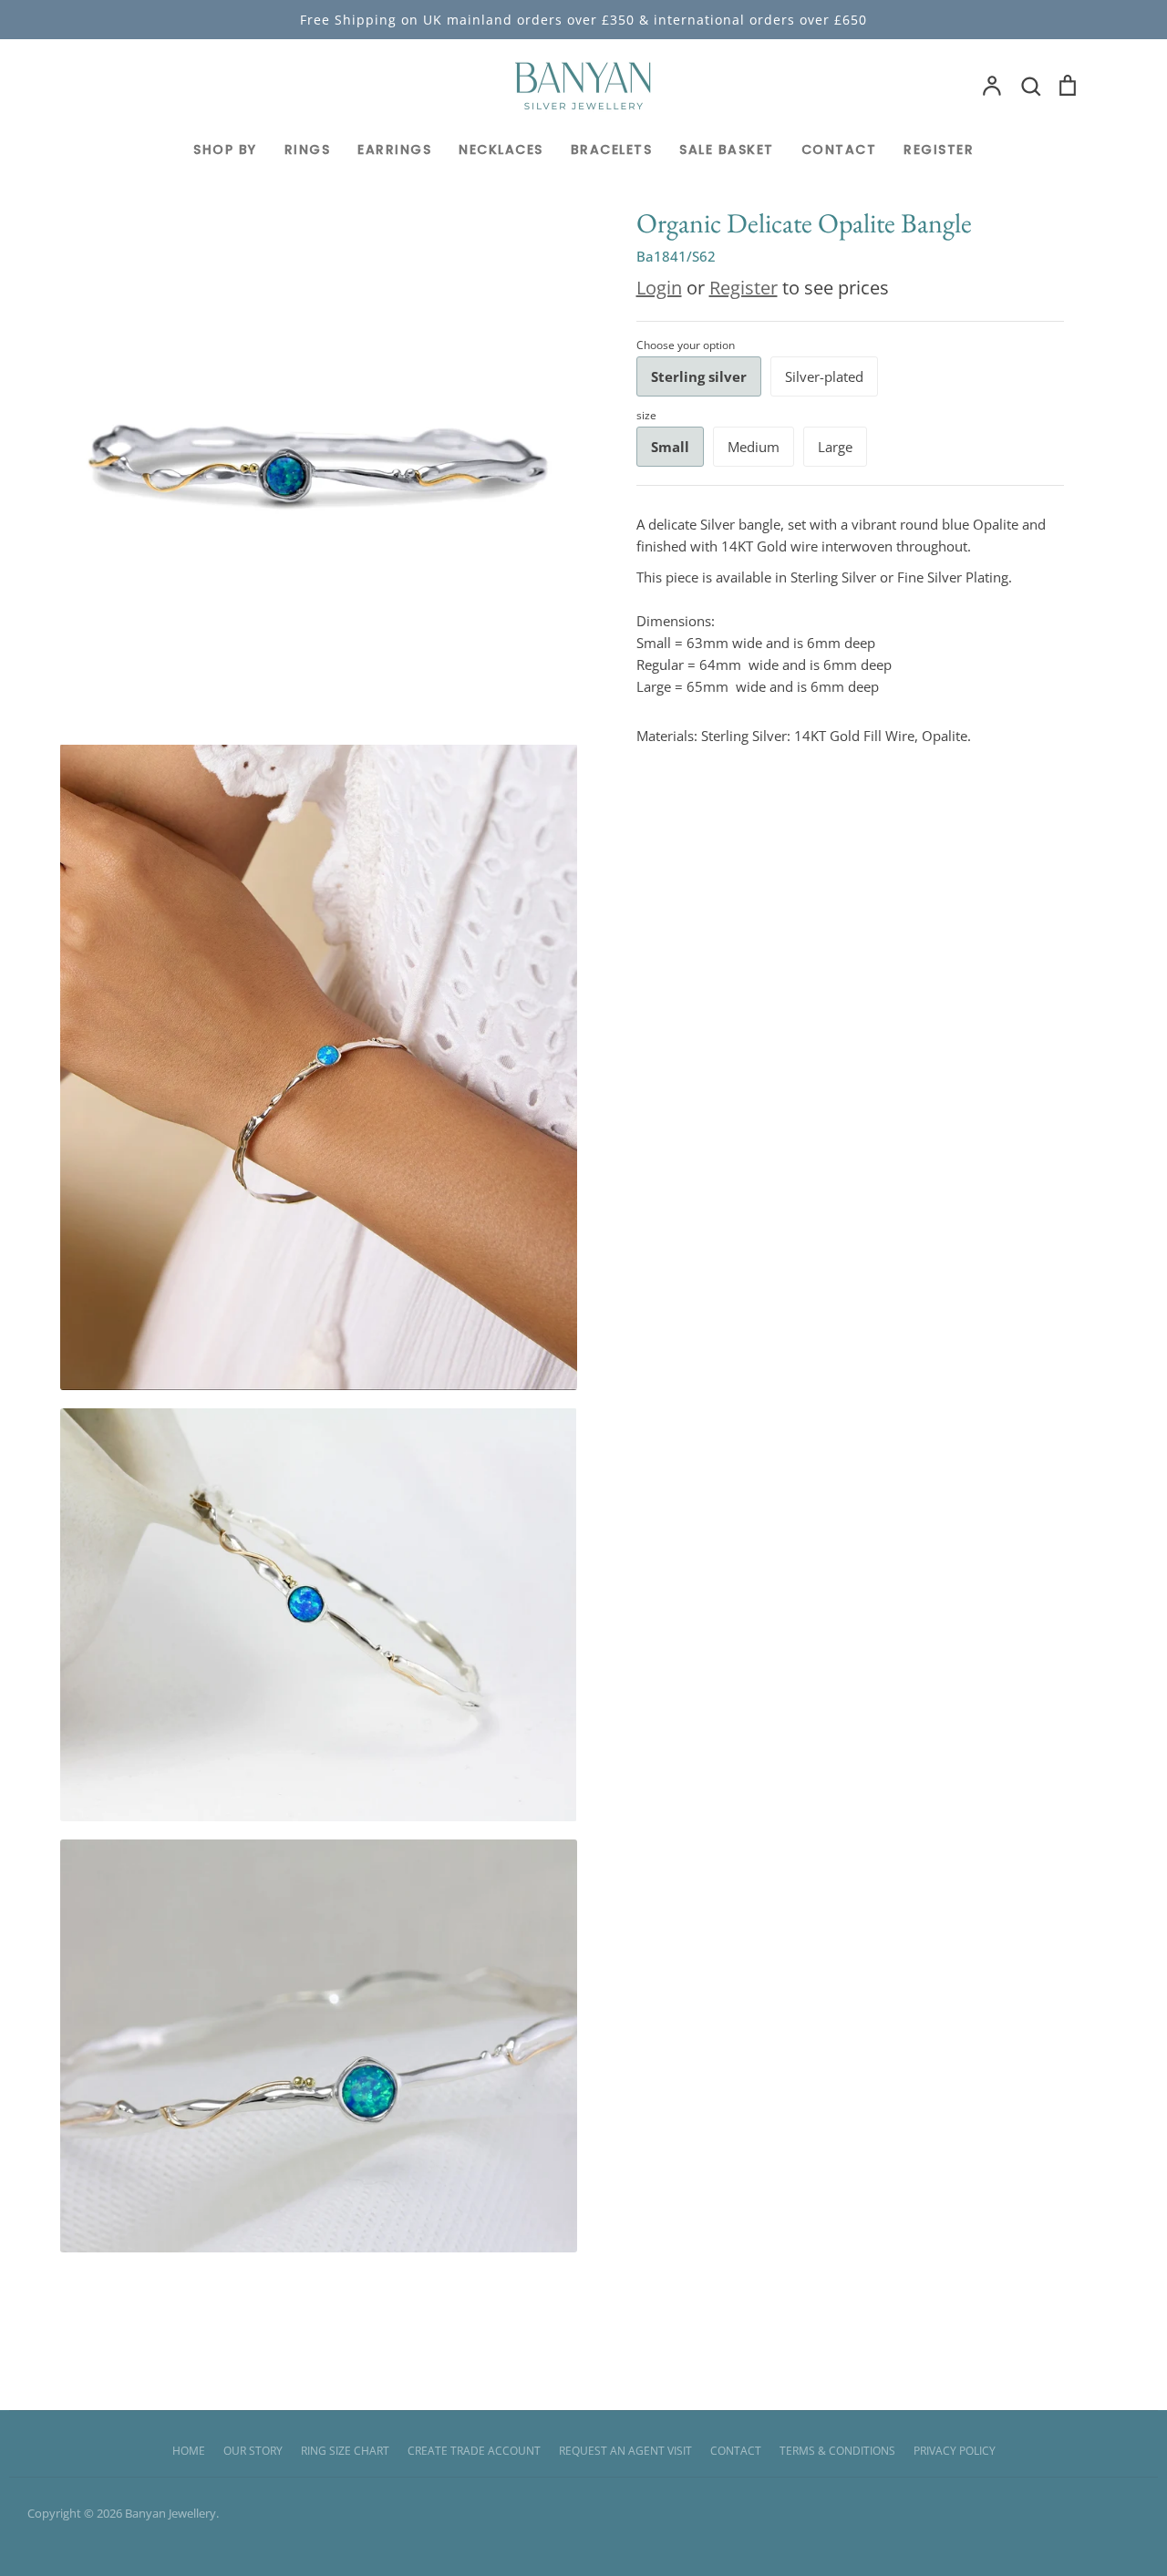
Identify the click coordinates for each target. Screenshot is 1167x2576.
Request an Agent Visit (625, 2451)
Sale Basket (727, 149)
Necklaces (501, 149)
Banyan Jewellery (170, 2513)
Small (670, 447)
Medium (754, 447)
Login (659, 288)
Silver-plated (824, 376)
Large (835, 447)
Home (189, 2451)
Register (939, 149)
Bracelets (612, 149)
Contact (839, 149)
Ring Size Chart (345, 2451)
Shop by (225, 149)
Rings (308, 149)
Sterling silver (699, 376)
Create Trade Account (474, 2451)
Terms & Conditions (837, 2451)
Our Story (253, 2451)
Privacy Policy (955, 2451)
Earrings (394, 149)
